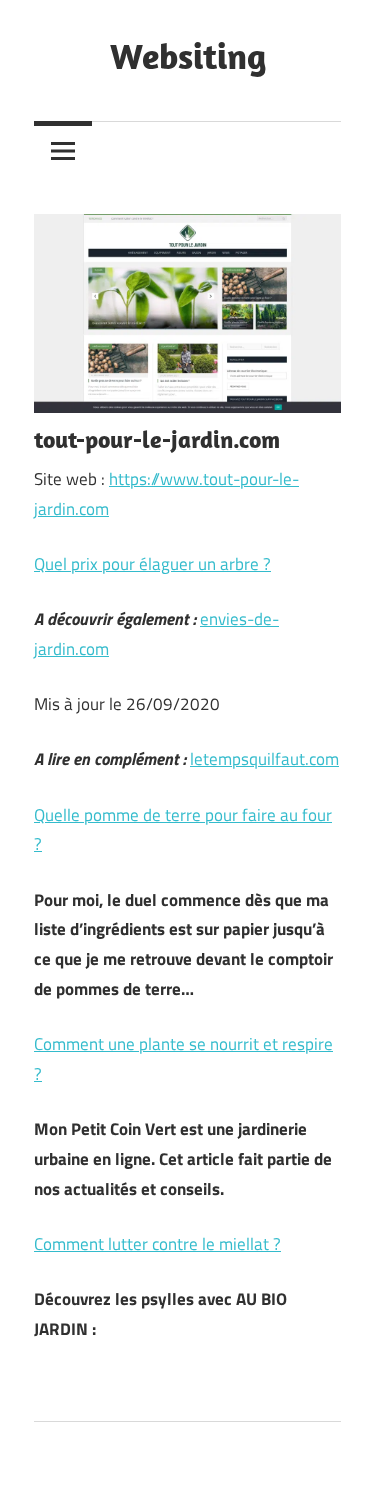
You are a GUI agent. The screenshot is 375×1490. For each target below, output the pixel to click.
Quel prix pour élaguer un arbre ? (152, 564)
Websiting (188, 55)
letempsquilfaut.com (264, 759)
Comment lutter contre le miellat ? (157, 1244)
